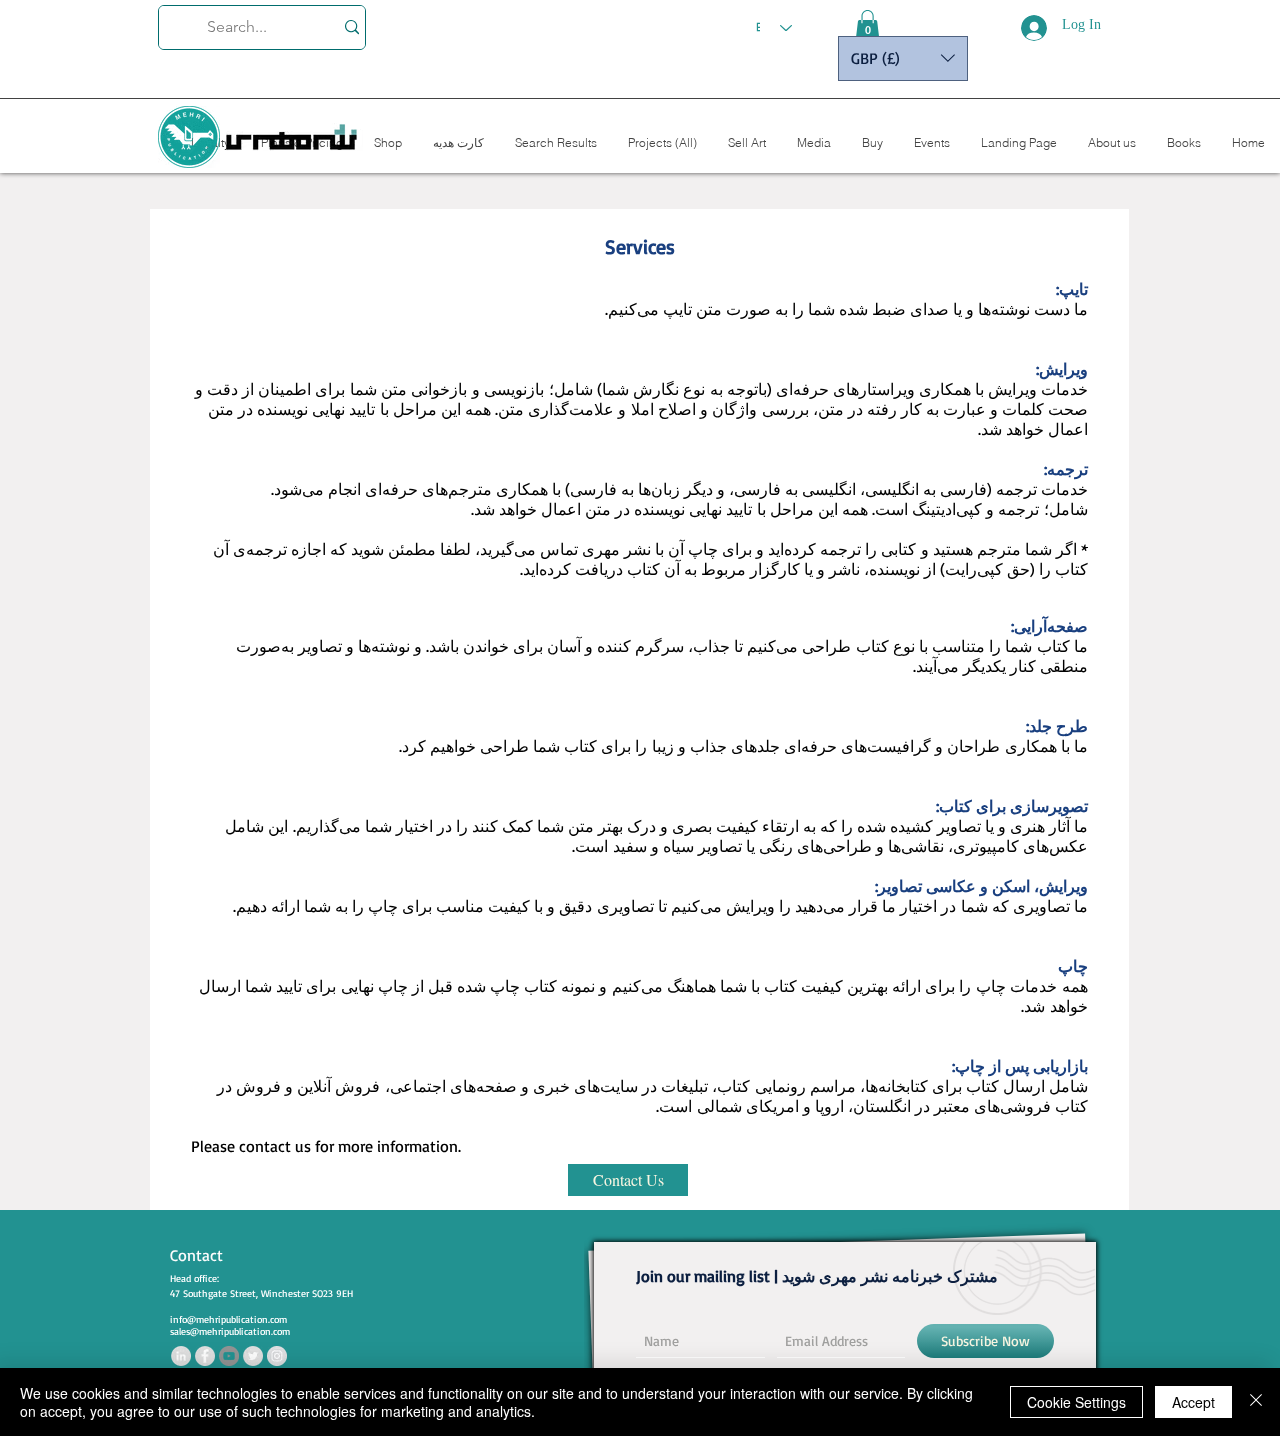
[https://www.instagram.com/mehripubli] (277, 1356)
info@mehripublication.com (228, 1319)
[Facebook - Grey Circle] (205, 1356)
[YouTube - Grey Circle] (229, 1356)
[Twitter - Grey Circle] (253, 1356)
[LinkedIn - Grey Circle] (181, 1356)
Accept (1193, 1402)
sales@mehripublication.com (230, 1331)
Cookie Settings (1076, 1402)
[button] (867, 25)
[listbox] (903, 58)
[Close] (1256, 1402)
